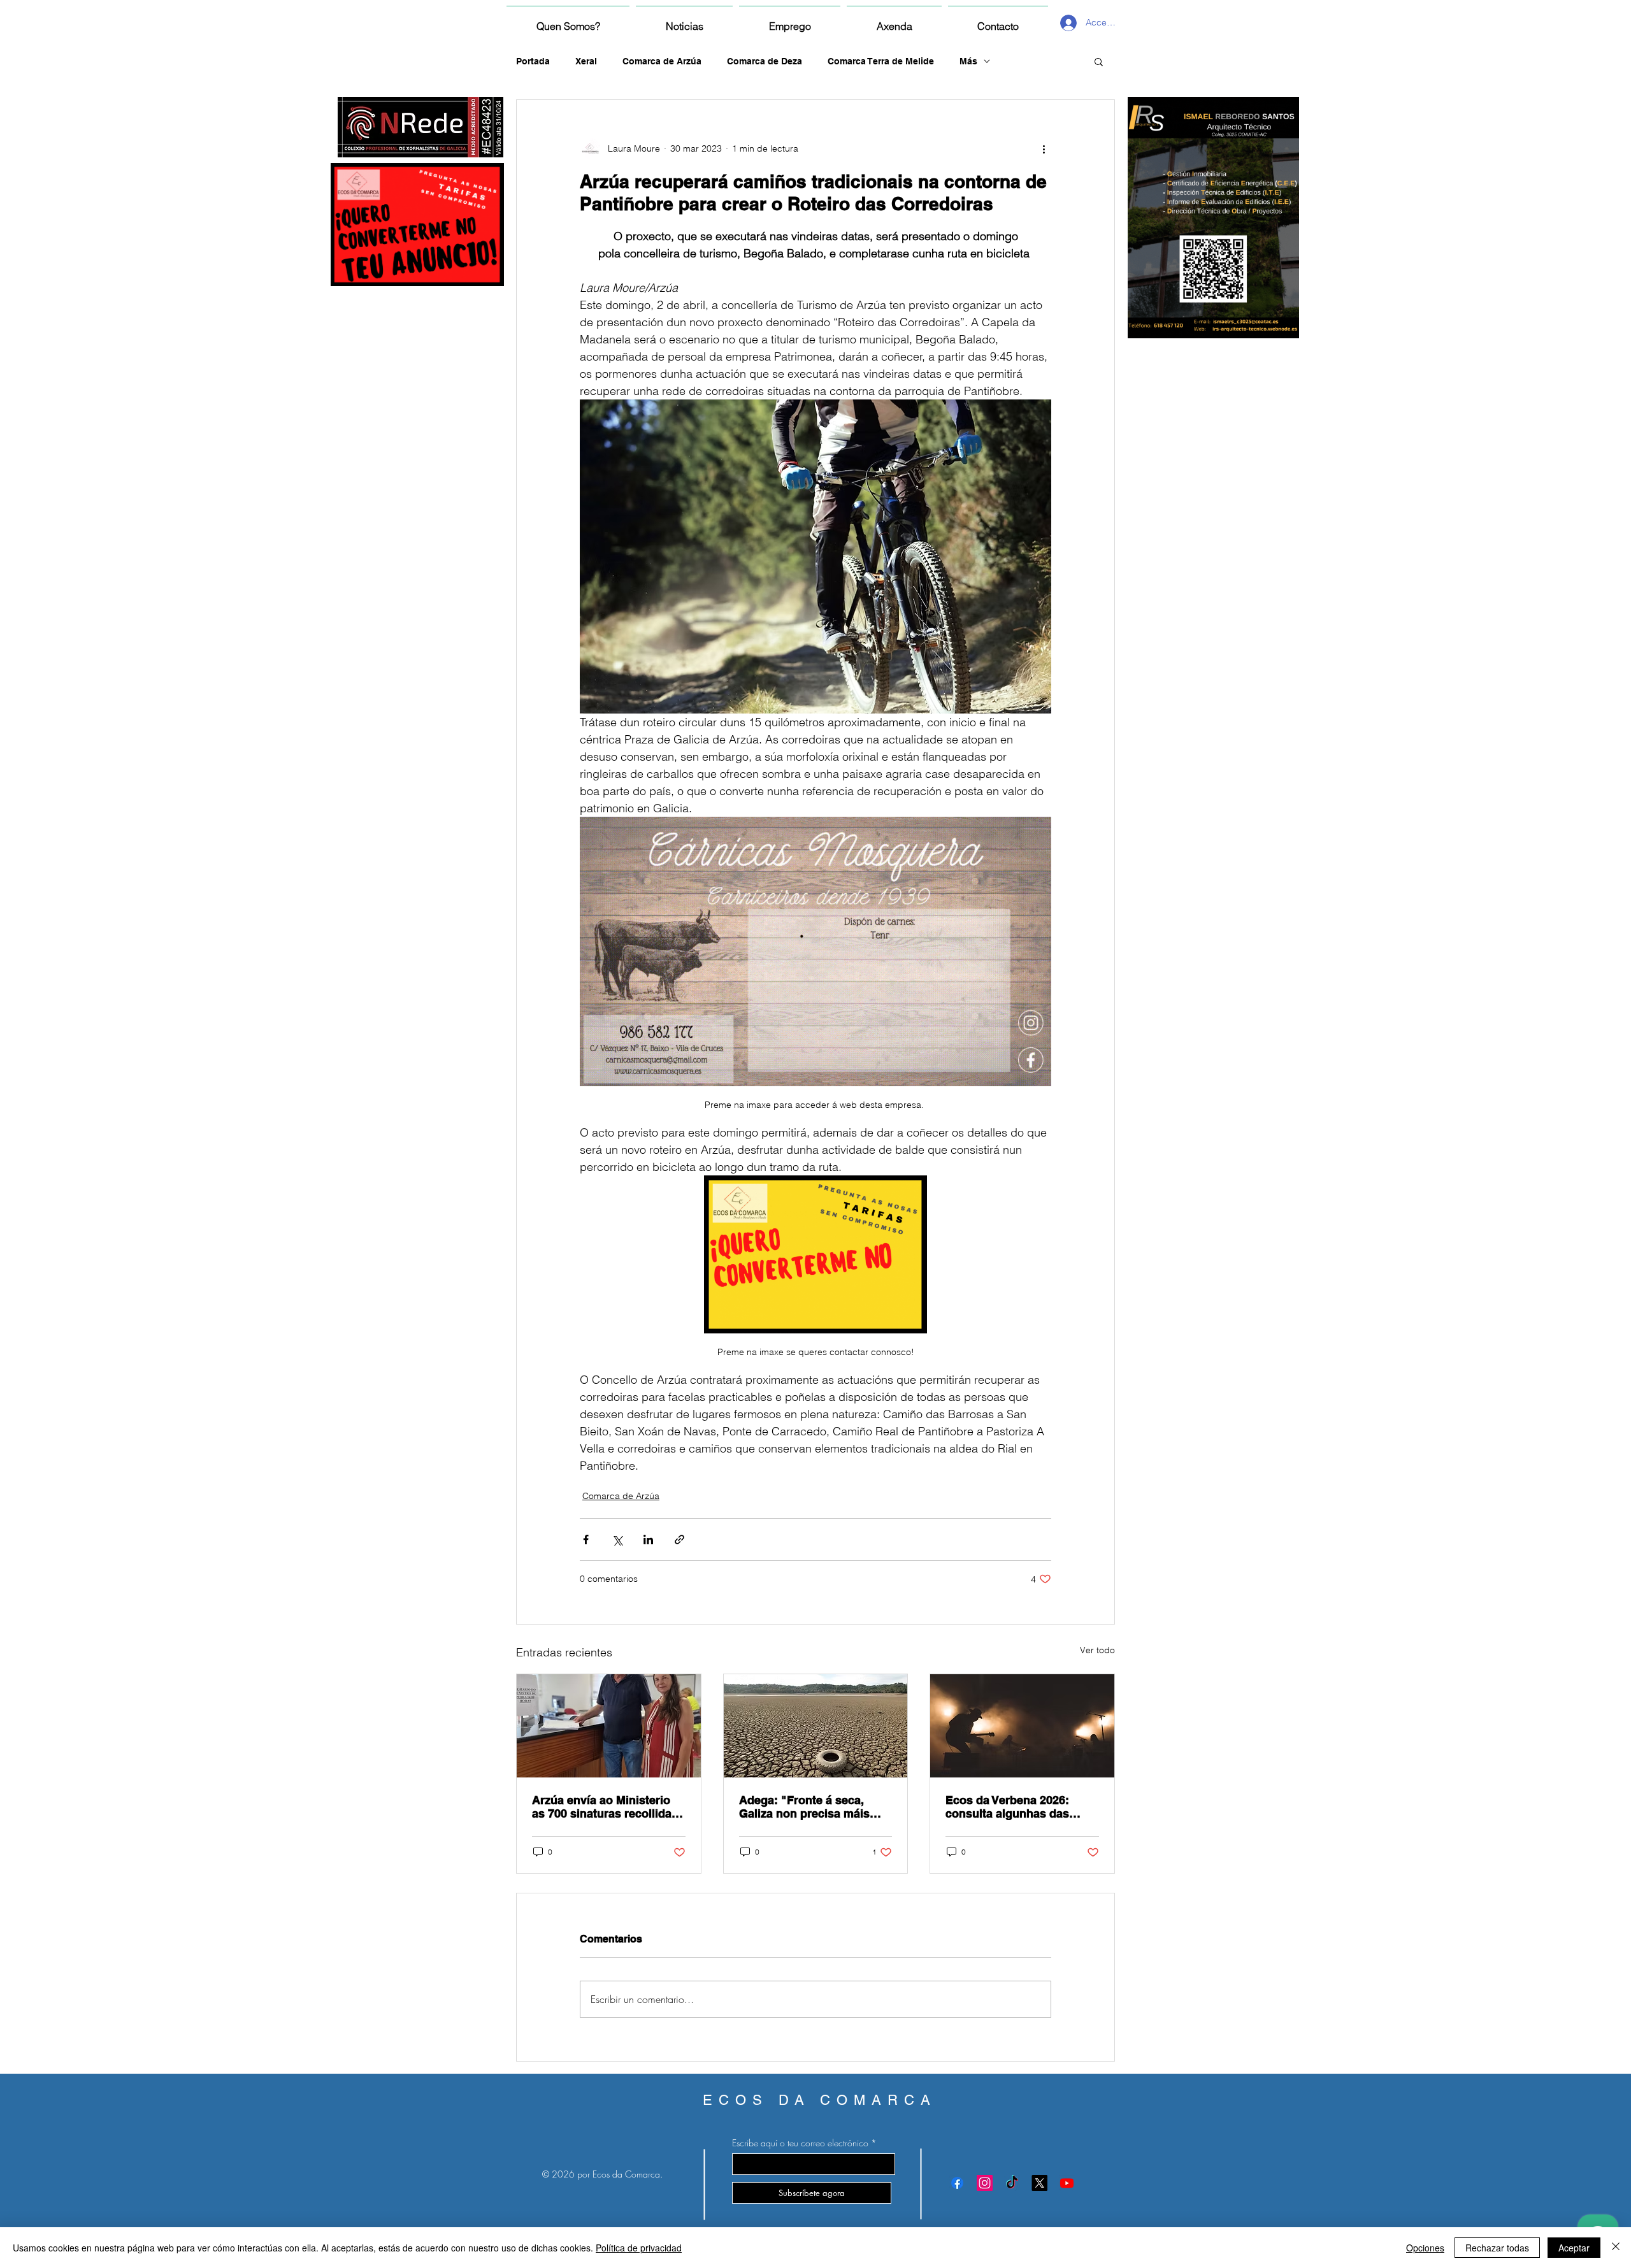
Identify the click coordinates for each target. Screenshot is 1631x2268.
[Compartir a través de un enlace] (679, 1540)
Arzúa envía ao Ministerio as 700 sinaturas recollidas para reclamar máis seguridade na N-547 (605, 1807)
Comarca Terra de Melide (881, 61)
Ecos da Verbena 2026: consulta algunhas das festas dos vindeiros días (1014, 1807)
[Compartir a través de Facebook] (586, 1540)
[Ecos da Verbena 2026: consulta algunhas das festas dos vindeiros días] (1022, 1726)
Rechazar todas (1497, 2248)
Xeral (586, 61)
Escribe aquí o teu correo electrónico (800, 2143)
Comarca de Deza (765, 61)
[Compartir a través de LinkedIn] (648, 1540)
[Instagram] (985, 2183)
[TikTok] (1012, 2183)
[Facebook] (957, 2183)
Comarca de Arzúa (662, 61)
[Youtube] (1067, 2183)
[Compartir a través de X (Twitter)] (617, 1540)
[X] (1039, 2183)
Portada (533, 61)
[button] (1099, 61)
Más (968, 61)
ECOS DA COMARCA (820, 2100)
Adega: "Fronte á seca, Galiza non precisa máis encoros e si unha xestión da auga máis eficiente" (809, 1807)
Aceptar (1574, 2248)
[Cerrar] (1616, 2248)
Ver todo (1097, 1650)
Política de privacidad (639, 2248)
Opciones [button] (1425, 2248)
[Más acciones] (1044, 148)
